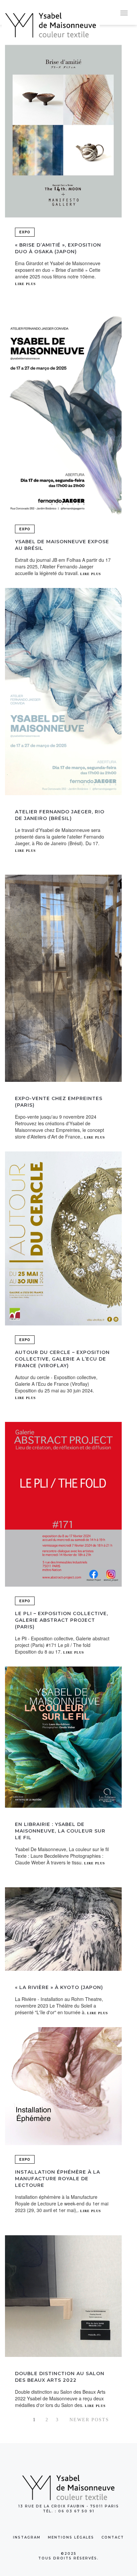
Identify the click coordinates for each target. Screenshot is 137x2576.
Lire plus (25, 284)
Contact (113, 2537)
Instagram (27, 2537)
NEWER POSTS (89, 2420)
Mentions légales (71, 2537)
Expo (25, 232)
